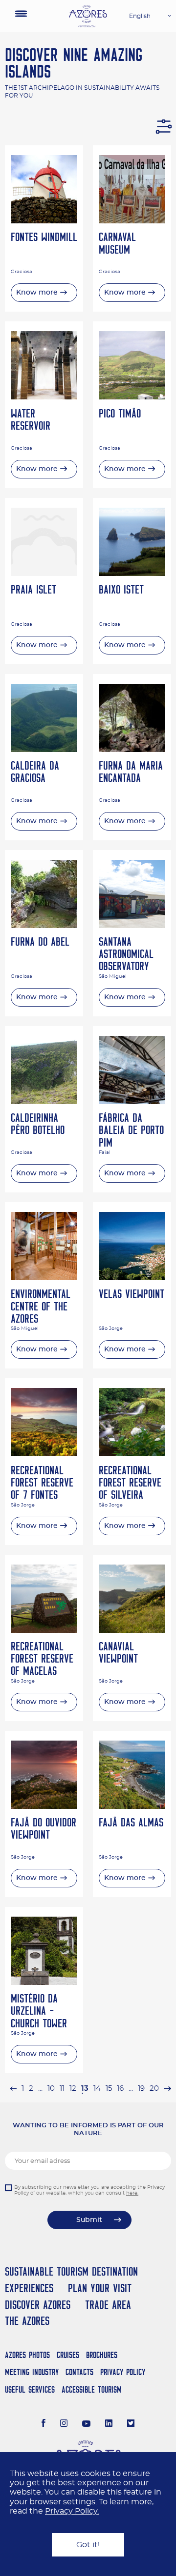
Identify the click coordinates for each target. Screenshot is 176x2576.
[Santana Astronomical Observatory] (132, 926)
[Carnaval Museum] (132, 221)
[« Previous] (13, 2089)
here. (132, 2193)
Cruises (68, 2355)
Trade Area (108, 2305)
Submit (89, 2220)
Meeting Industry (32, 2372)
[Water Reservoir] (44, 397)
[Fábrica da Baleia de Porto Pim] (132, 1102)
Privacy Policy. (72, 2511)
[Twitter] (131, 2424)
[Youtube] (87, 2424)
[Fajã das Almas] (132, 1806)
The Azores (27, 2321)
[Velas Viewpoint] (132, 1278)
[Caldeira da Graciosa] (44, 750)
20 (154, 2089)
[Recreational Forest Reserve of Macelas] (44, 1630)
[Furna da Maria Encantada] (132, 750)
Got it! (88, 2545)
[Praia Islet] (44, 574)
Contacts (79, 2372)
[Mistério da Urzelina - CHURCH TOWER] (44, 1982)
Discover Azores (38, 2305)
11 (62, 2089)
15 (109, 2089)
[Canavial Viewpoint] (132, 1630)
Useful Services (30, 2389)
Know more (37, 293)
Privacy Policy (123, 2372)
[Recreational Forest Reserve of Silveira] (132, 1454)
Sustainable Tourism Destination (71, 2271)
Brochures (102, 2355)
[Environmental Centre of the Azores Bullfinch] (44, 1278)
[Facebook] (44, 2424)
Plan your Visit (100, 2288)
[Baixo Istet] (132, 574)
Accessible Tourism (92, 2389)
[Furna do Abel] (44, 926)
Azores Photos (27, 2355)
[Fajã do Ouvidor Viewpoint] (44, 1806)
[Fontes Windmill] (44, 221)
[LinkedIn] (109, 2424)
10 (51, 2089)
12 (73, 2089)
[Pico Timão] (132, 397)
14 (97, 2089)
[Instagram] (64, 2424)
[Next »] (167, 2089)
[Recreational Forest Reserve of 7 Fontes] (44, 1454)
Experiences (29, 2288)
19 (141, 2089)
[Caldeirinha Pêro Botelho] (44, 1102)
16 (120, 2089)
